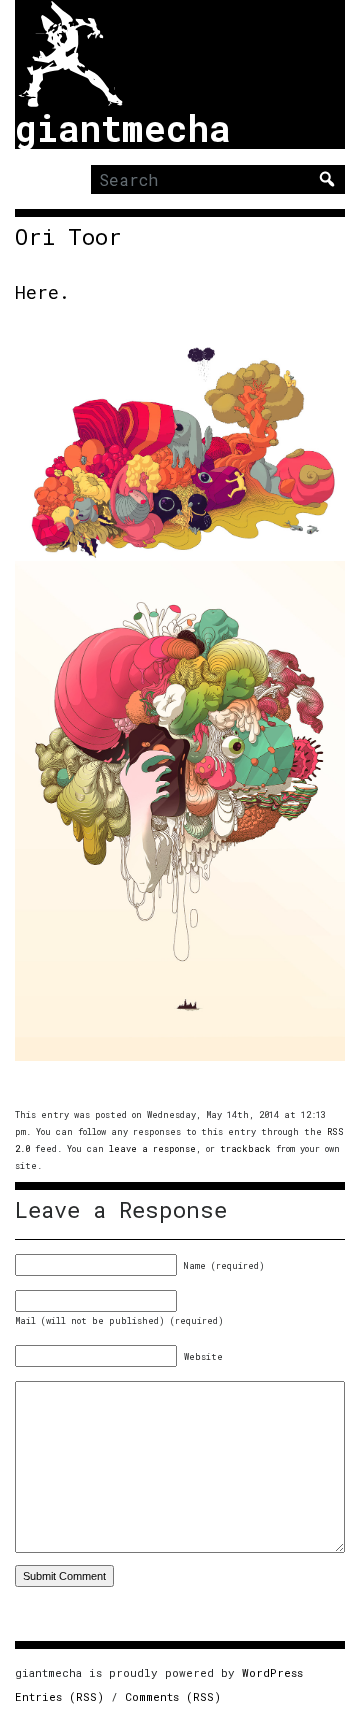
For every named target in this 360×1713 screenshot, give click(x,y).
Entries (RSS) (59, 1696)
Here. (42, 292)
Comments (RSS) (173, 1696)
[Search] (327, 179)
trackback (245, 1148)
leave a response (152, 1148)
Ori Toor (68, 237)
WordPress (272, 1672)
